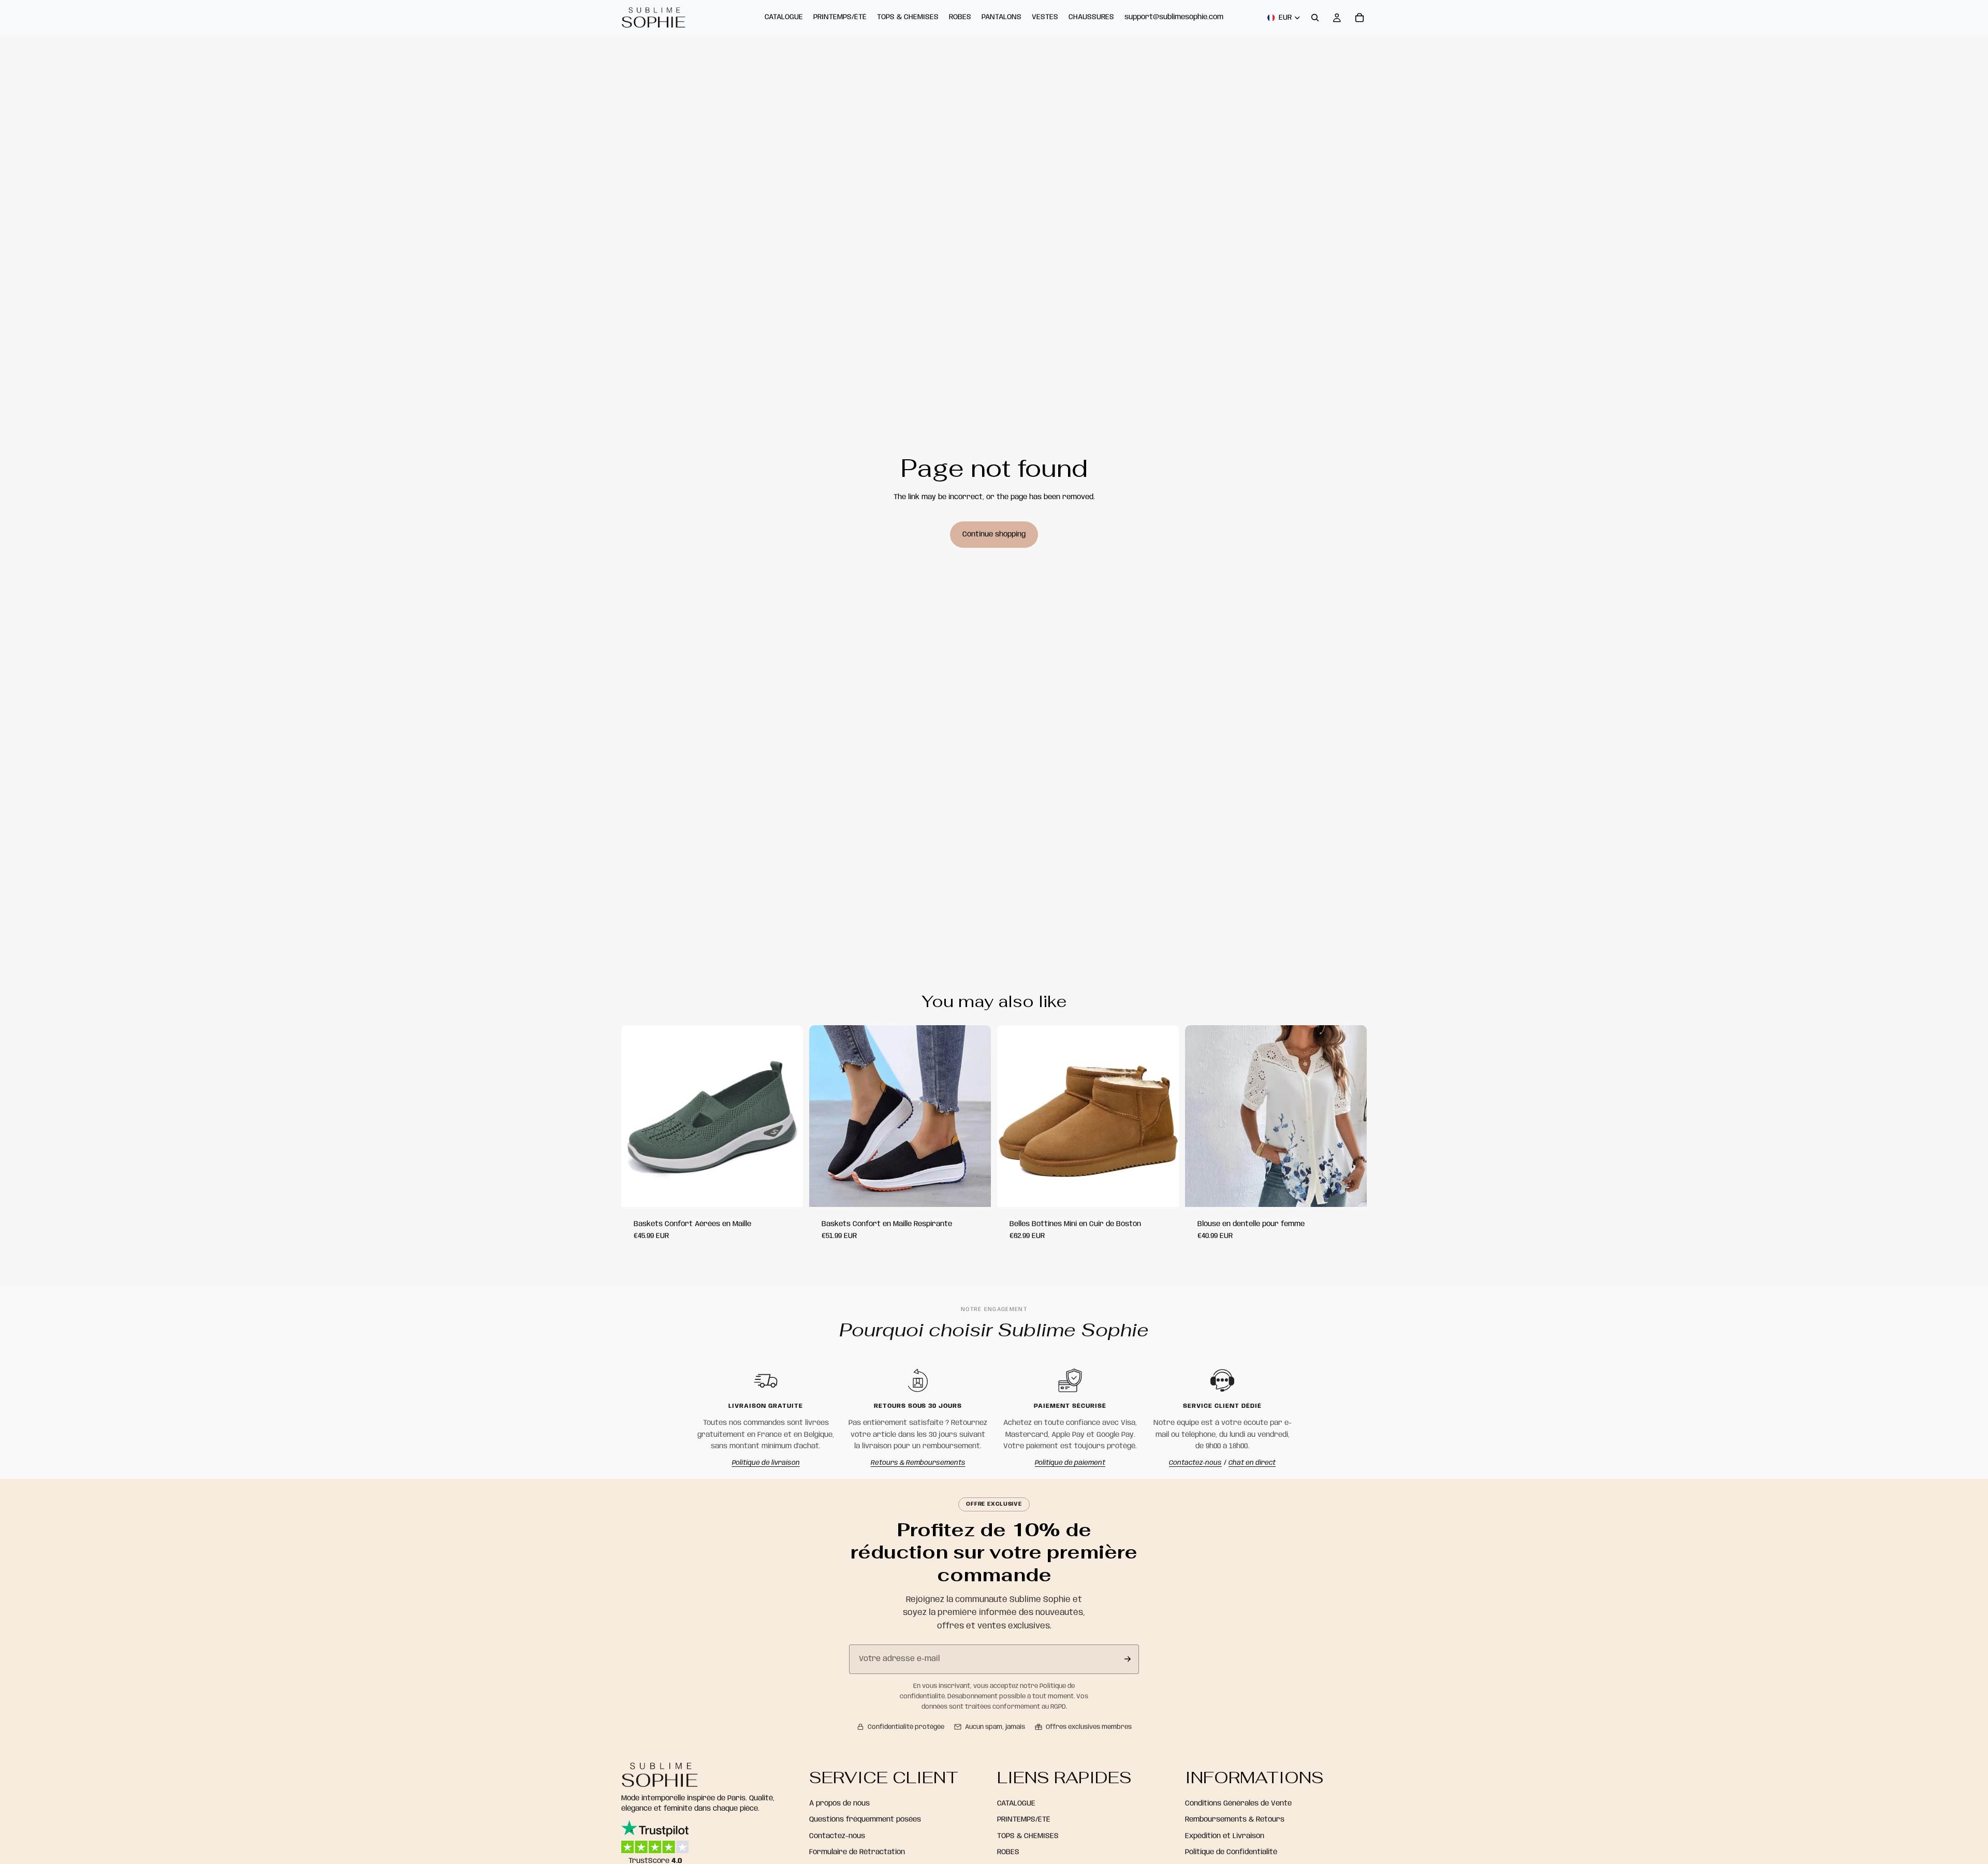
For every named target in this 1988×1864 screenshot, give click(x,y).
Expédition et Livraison (1225, 1836)
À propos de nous (839, 1803)
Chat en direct (1252, 1463)
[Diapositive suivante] (975, 1116)
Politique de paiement (1070, 1463)
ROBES (1008, 1852)
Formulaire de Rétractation (857, 1852)
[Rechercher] (1315, 18)
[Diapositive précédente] (825, 1116)
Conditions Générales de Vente (1238, 1803)
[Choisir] (787, 1191)
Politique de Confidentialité (1231, 1852)
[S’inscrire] (1128, 1659)
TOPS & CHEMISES (1028, 1836)
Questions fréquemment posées (865, 1819)
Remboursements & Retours (1235, 1819)
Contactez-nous (1195, 1463)
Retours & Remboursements (918, 1463)
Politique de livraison (766, 1463)
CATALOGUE (1016, 1803)
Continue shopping (994, 534)
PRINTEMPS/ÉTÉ (1024, 1819)
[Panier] (1360, 18)
